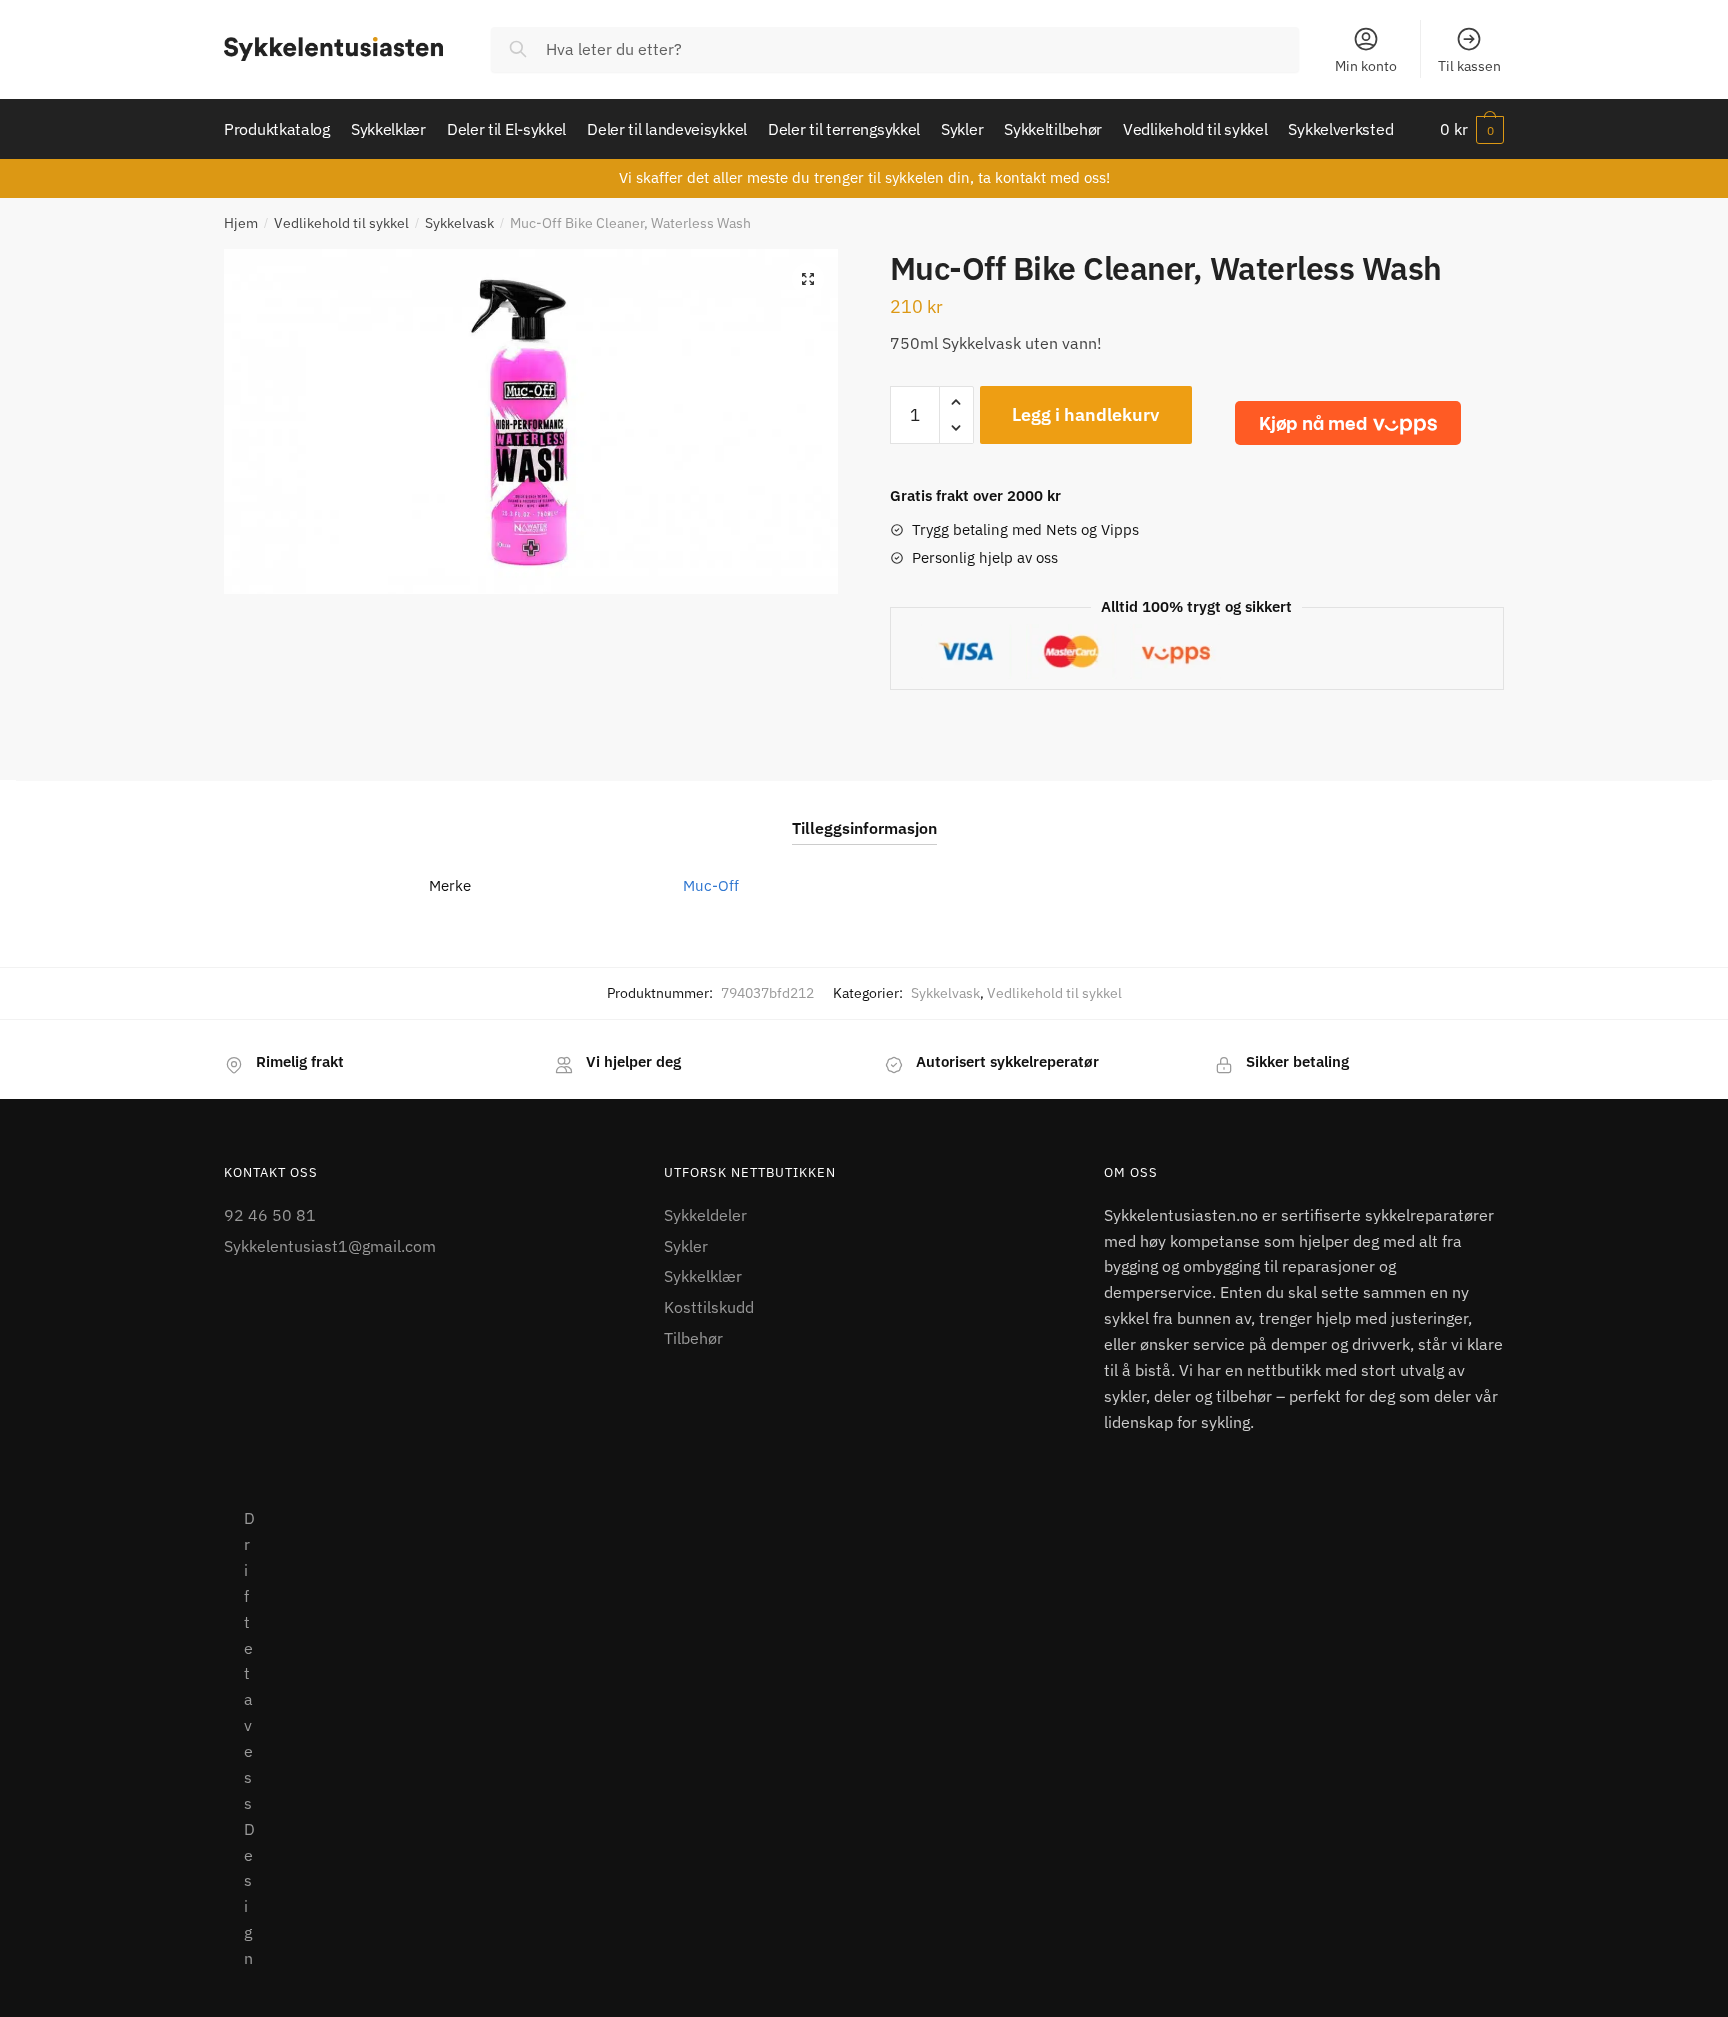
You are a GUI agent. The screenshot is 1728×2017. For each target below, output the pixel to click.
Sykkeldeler (705, 1215)
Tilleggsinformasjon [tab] (864, 828)
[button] (808, 279)
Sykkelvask (459, 223)
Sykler (686, 1246)
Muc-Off (711, 885)
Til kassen (1469, 66)
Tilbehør (693, 1338)
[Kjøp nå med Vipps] (1348, 423)
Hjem (241, 223)
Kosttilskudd (709, 1307)
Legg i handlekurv (1085, 414)
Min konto (1366, 66)
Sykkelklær (703, 1276)
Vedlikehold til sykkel (341, 223)
